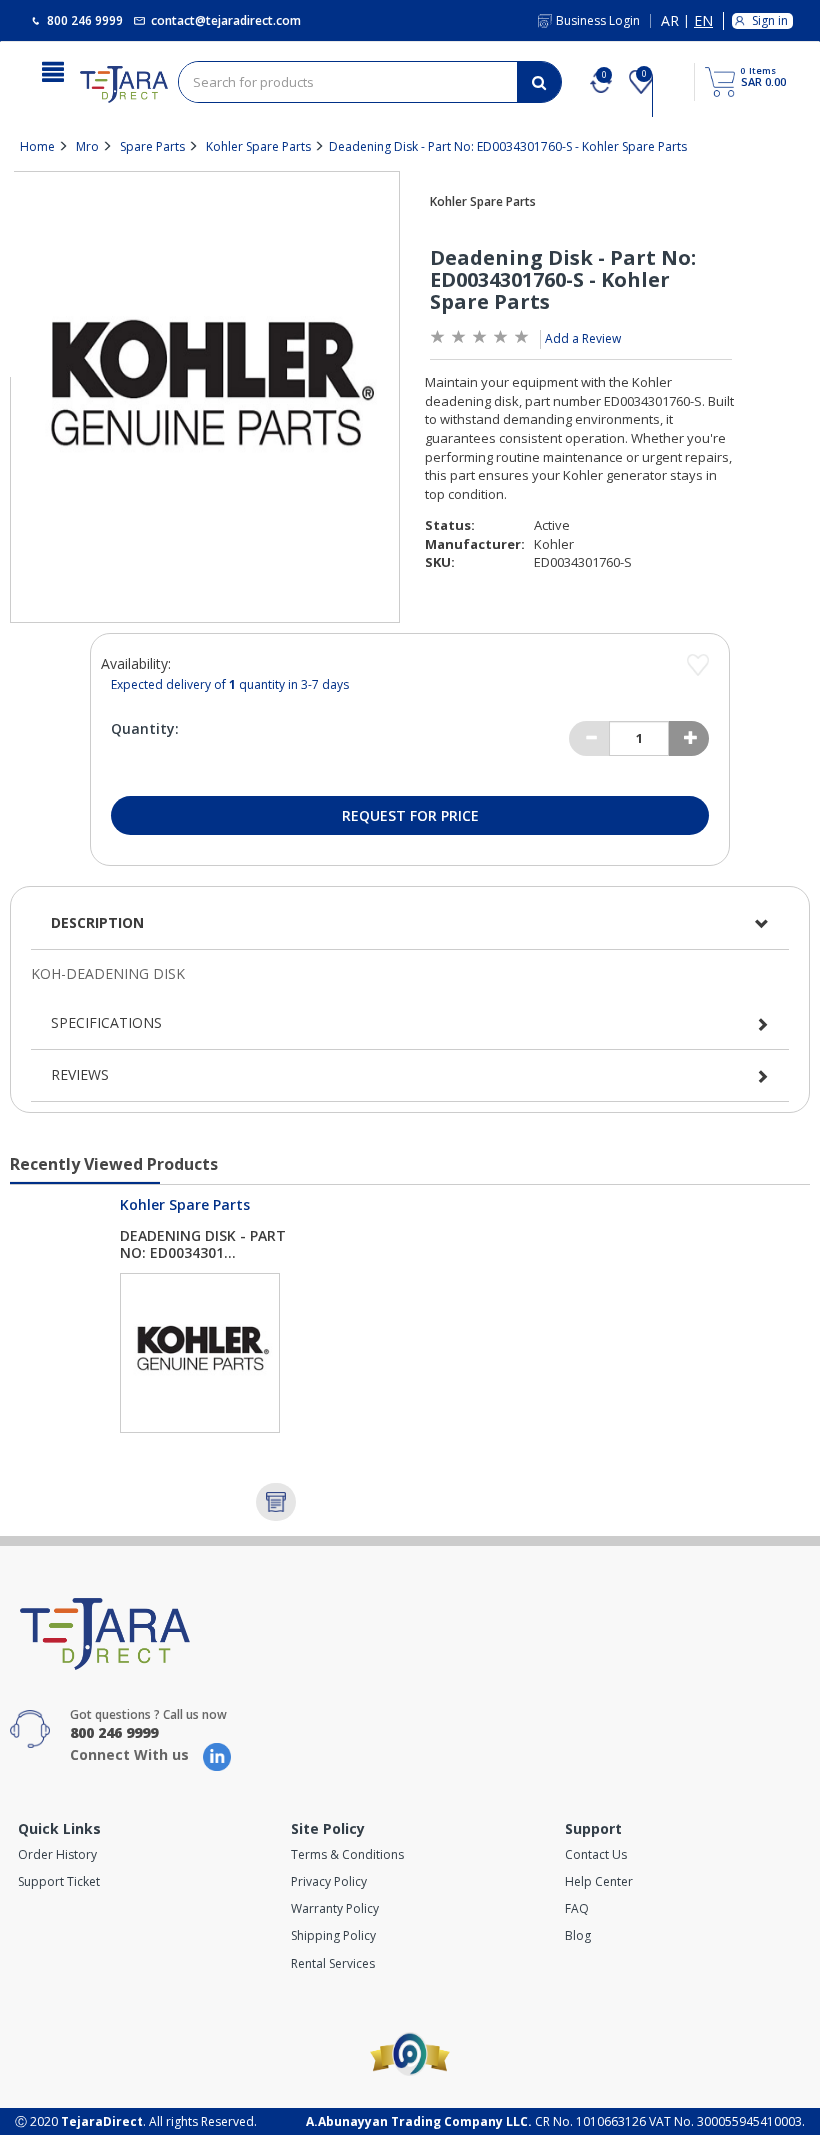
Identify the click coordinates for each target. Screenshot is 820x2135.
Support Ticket (59, 1881)
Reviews (80, 1074)
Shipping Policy (333, 1935)
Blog (578, 1935)
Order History (57, 1854)
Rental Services (333, 1963)
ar (670, 21)
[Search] (539, 82)
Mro (87, 146)
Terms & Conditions (347, 1854)
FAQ (577, 1908)
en (703, 21)
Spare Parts (152, 146)
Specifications (106, 1022)
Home (37, 146)
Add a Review (583, 338)
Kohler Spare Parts (258, 146)
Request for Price (410, 815)
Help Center (599, 1881)
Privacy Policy (329, 1881)
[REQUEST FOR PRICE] (276, 1502)
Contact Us (596, 1854)
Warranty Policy (335, 1908)
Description (97, 922)
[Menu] (53, 70)
